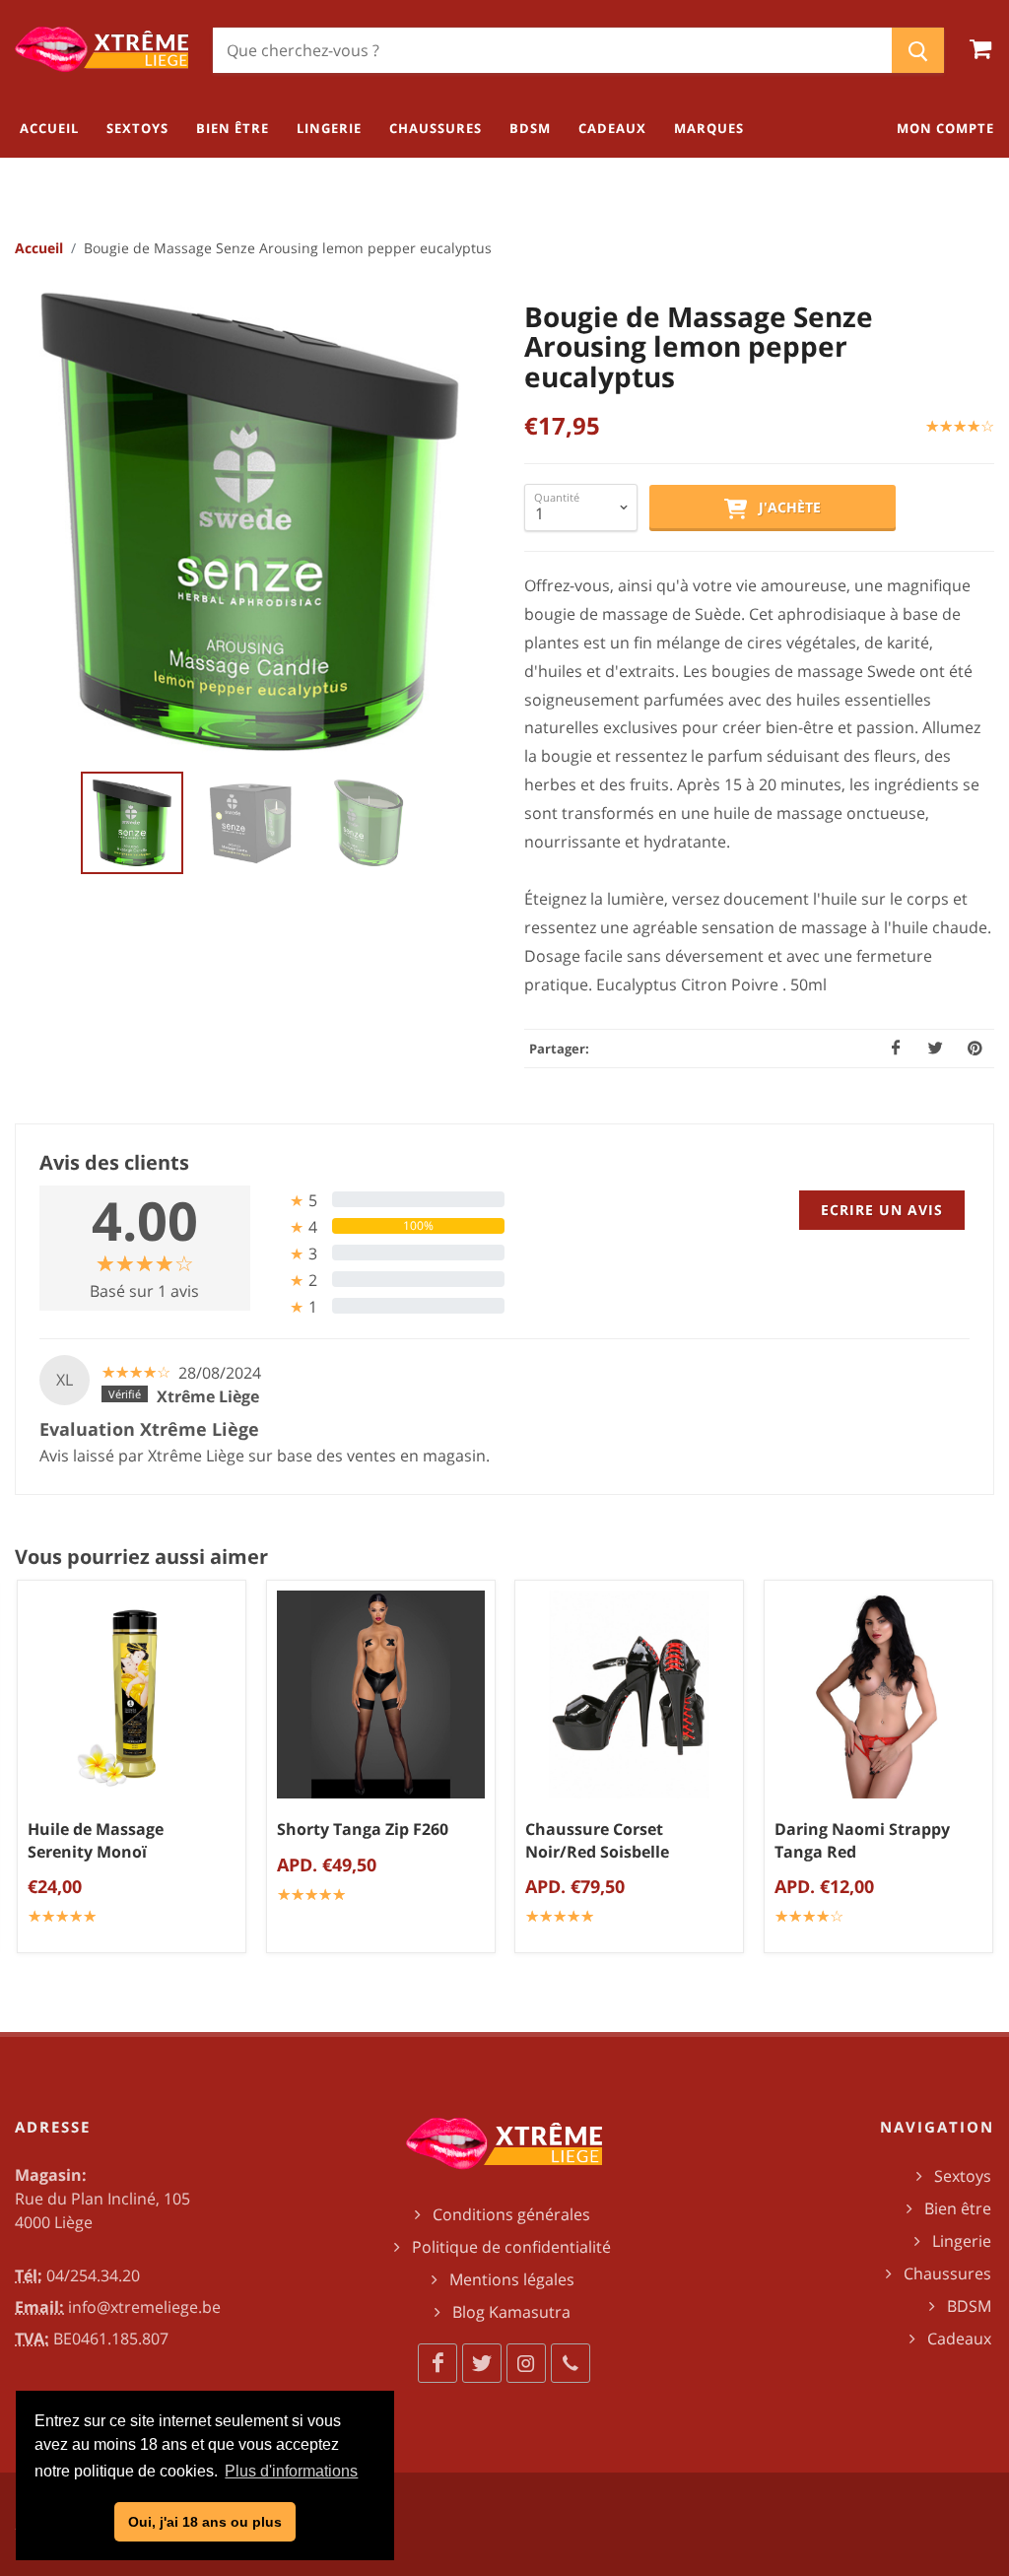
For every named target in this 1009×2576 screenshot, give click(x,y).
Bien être (958, 2208)
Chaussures (947, 2273)
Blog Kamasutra (511, 2312)
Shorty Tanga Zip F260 (363, 1829)
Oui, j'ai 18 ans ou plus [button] (205, 2522)
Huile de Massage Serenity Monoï (96, 1840)
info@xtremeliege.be (144, 2307)
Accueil (39, 248)
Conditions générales (511, 2214)
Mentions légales (512, 2279)
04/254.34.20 (93, 2275)
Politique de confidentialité (511, 2247)
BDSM (969, 2306)
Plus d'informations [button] (291, 2471)
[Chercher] (918, 50)
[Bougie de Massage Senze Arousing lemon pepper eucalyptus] (250, 522)
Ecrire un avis (882, 1210)
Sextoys (963, 2176)
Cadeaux (959, 2339)
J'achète (784, 507)
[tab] (385, 1200)
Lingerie (962, 2241)
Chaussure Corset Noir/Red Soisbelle (597, 1840)
